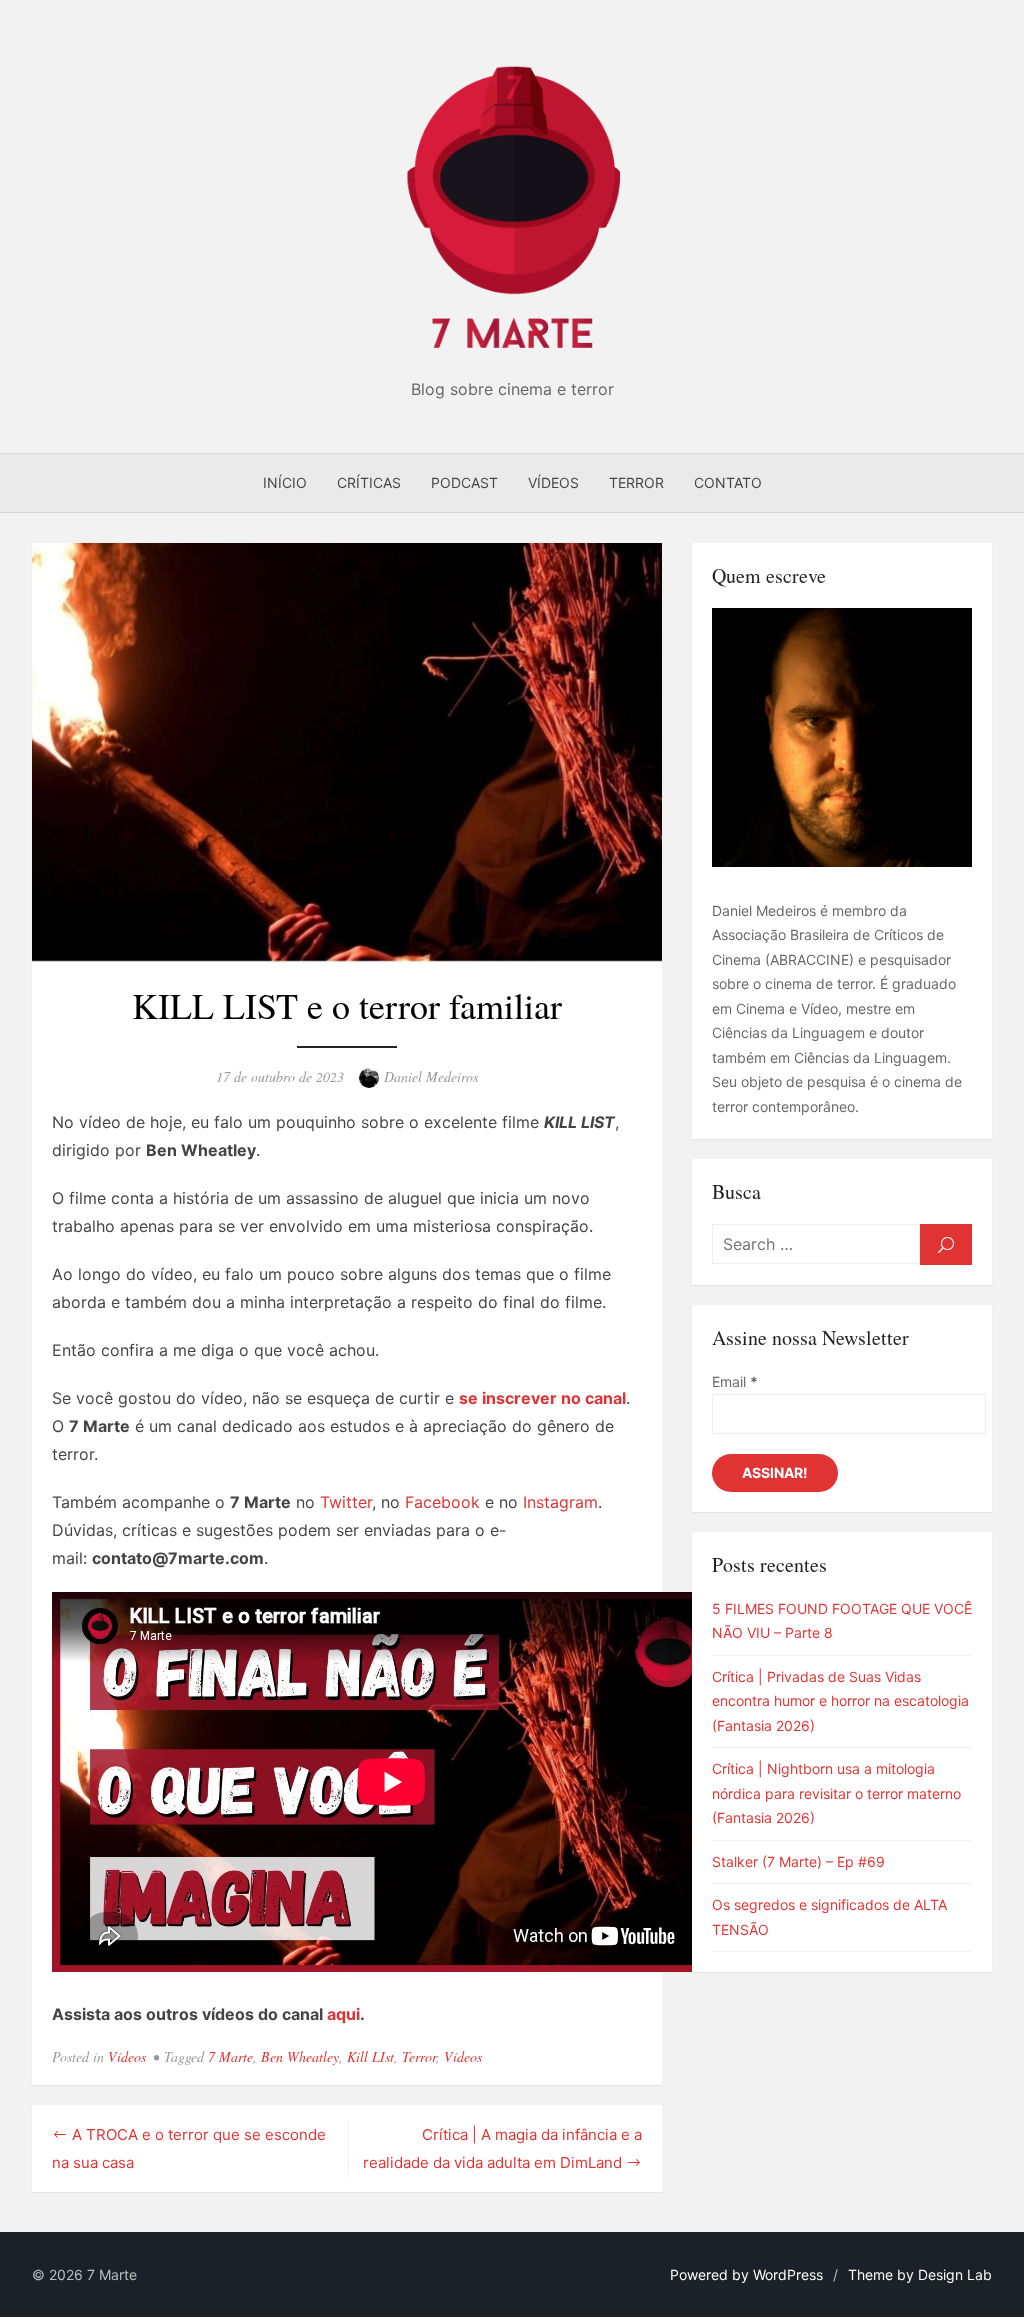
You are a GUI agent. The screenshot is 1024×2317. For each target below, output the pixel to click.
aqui (343, 2014)
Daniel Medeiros (431, 1076)
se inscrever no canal (542, 1398)
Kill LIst (370, 2056)
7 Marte (230, 2056)
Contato (728, 482)
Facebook (442, 1502)
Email (735, 1381)
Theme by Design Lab (920, 2274)
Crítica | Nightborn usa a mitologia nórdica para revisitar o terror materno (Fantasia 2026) (836, 1793)
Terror (636, 482)
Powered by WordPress (746, 2274)
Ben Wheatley (300, 2056)
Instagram (560, 1502)
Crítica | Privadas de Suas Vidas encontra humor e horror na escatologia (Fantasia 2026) (840, 1701)
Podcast (464, 482)
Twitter (346, 1502)
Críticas (369, 482)
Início (285, 482)
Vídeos (553, 482)
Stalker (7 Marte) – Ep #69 (798, 1861)
